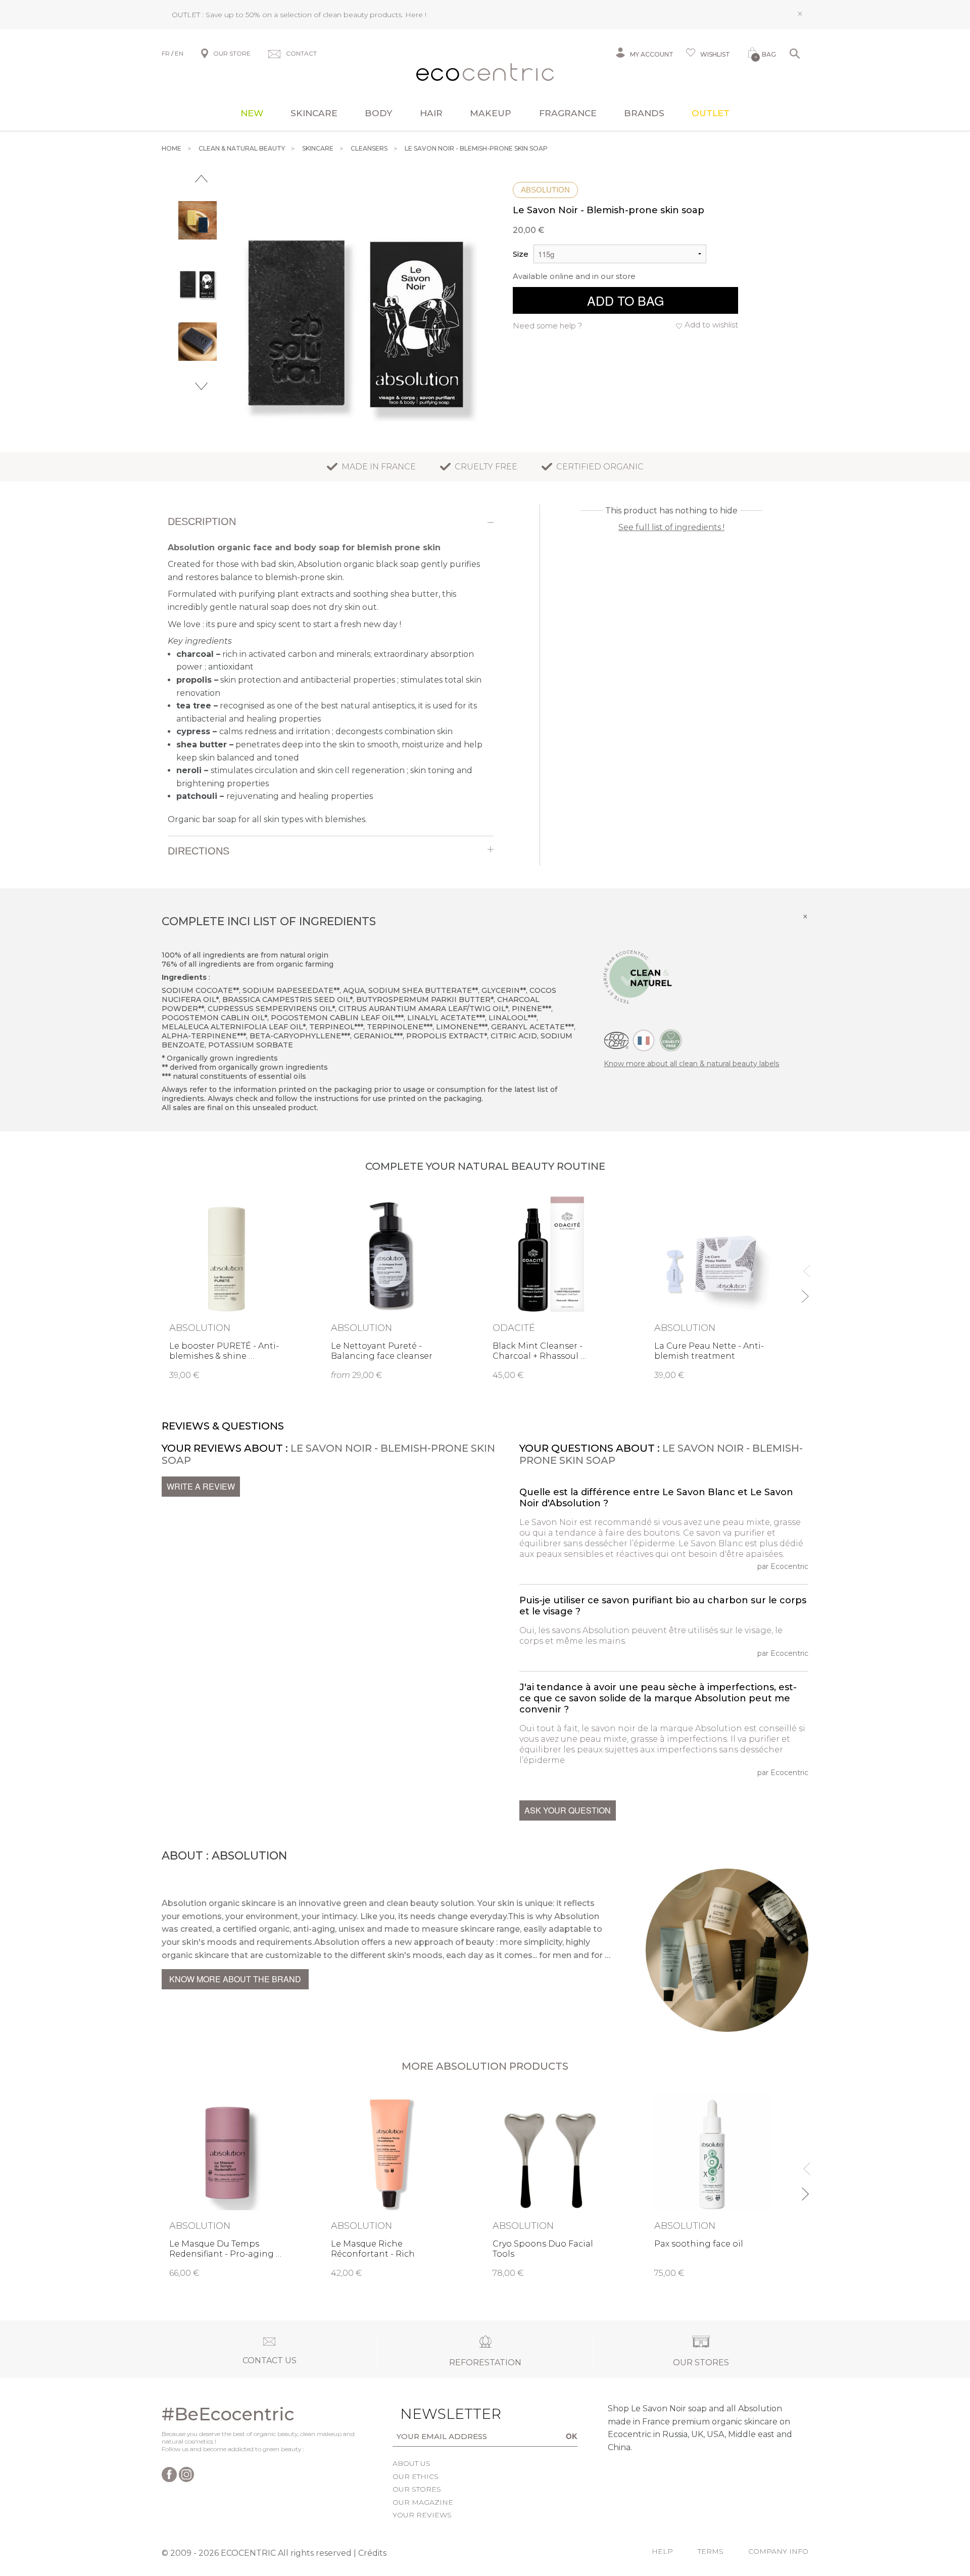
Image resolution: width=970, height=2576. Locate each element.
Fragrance (568, 113)
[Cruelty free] (671, 1039)
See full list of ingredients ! (671, 527)
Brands (644, 113)
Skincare (314, 113)
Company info (778, 2551)
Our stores (417, 2489)
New (252, 113)
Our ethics (416, 2476)
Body (378, 113)
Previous (201, 179)
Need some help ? (547, 326)
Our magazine (423, 2502)
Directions (199, 851)
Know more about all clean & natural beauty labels (691, 1064)
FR (166, 53)
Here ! (416, 15)
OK (572, 2436)
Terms (711, 2551)
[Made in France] (644, 1039)
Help (662, 2551)
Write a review (201, 1486)
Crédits (372, 2553)
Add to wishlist (711, 325)
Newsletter (435, 2414)
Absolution (545, 190)
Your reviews (422, 2515)
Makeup (491, 113)
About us (411, 2463)
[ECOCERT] (616, 1039)
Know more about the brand (235, 1979)
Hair (431, 113)
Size (521, 254)
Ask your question (568, 1810)
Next (201, 386)
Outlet (711, 113)
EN (179, 53)
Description (202, 521)
